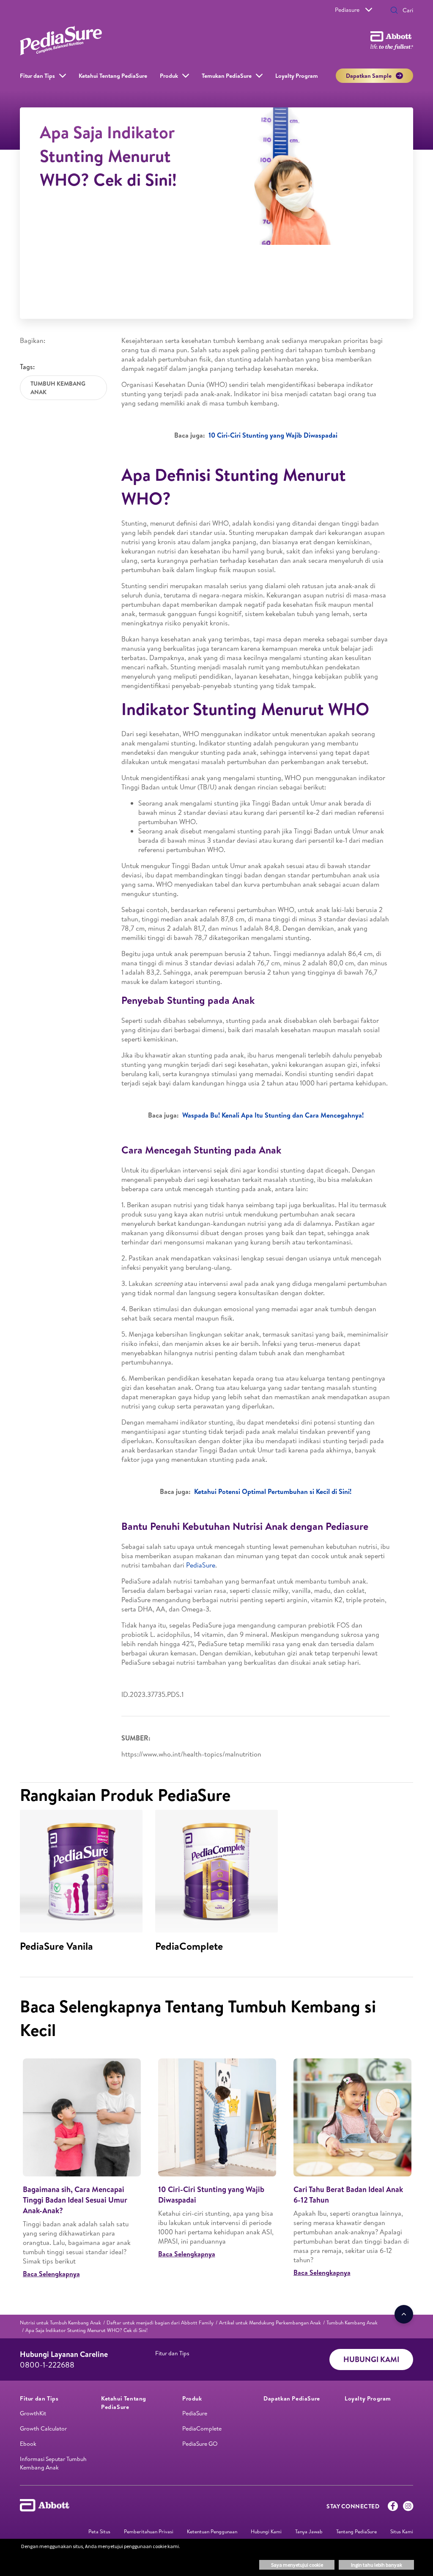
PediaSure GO (200, 2444)
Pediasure (347, 10)
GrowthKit (33, 2413)
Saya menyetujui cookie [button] (297, 2565)
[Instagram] (408, 2508)
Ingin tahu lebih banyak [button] (377, 2565)
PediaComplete (202, 2428)
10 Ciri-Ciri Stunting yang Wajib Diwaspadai (273, 435)
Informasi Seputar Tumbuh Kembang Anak (53, 2463)
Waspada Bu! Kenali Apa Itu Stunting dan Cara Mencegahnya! (273, 1115)
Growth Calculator (43, 2428)
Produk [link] (169, 76)
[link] (60, 2323)
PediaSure (201, 1565)
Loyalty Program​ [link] (297, 76)
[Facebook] (393, 2508)
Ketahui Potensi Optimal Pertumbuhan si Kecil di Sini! (273, 1491)
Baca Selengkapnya (51, 2274)
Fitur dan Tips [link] (37, 76)
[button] (394, 11)
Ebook (28, 2444)
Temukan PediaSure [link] (227, 76)
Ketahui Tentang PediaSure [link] (113, 76)
